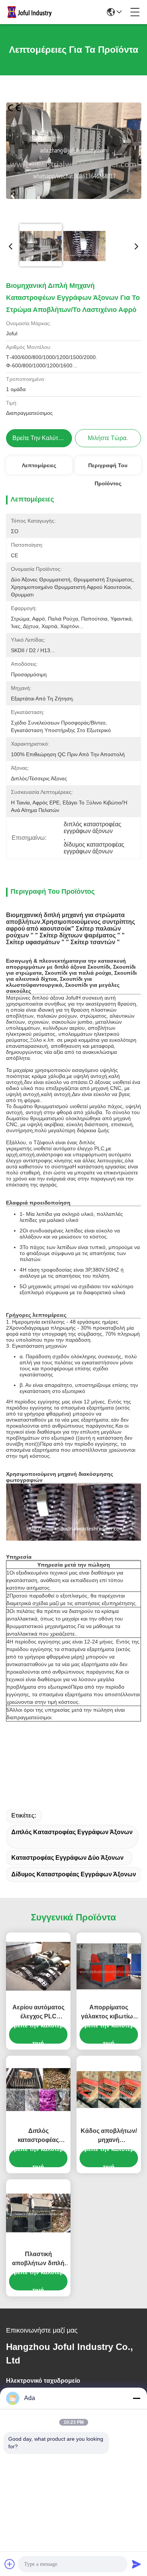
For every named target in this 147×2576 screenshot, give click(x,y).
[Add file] (10, 2564)
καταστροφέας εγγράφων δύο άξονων (67, 1858)
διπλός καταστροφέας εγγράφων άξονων (72, 1832)
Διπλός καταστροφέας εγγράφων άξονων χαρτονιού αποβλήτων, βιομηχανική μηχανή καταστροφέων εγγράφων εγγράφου (38, 2136)
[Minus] (136, 2398)
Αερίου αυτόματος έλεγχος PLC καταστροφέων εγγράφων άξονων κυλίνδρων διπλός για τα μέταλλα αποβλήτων (38, 2013)
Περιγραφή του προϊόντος (108, 468)
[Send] (136, 2564)
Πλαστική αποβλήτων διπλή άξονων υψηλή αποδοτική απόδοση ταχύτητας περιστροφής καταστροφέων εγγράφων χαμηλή (38, 2259)
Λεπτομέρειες (39, 465)
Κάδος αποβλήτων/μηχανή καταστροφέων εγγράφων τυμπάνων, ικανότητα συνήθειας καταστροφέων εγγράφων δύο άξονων (109, 2136)
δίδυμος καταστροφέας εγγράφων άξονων (74, 1874)
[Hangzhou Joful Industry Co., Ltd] (32, 12)
